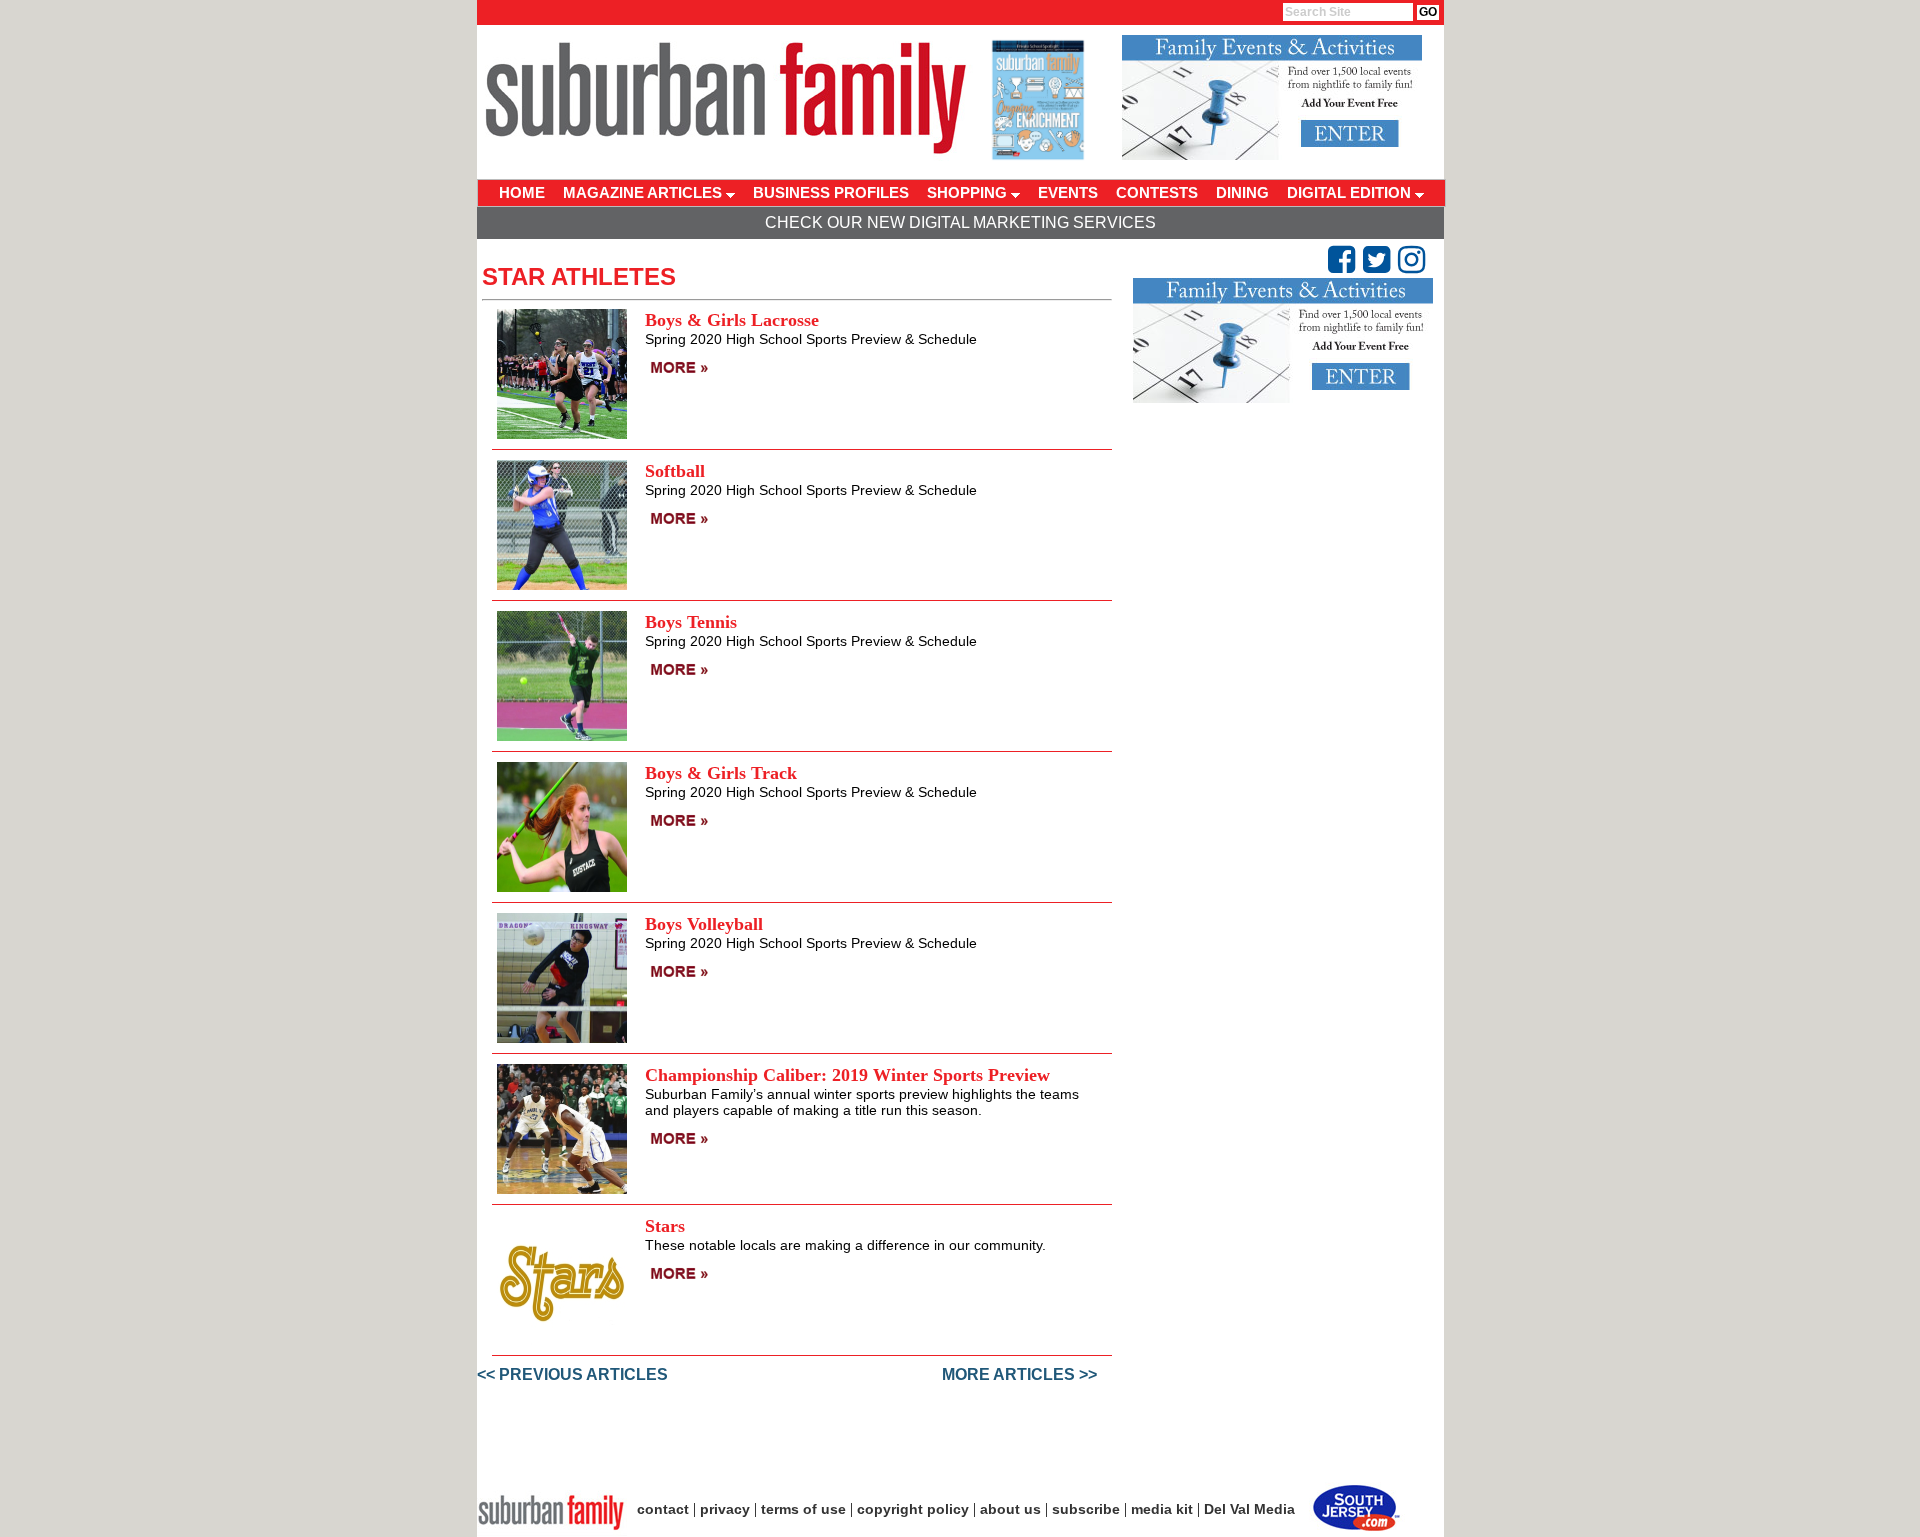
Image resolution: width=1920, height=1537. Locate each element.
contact (663, 1509)
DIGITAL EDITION (1351, 192)
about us (1010, 1509)
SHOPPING (969, 192)
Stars (665, 1226)
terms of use (803, 1509)
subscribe (1086, 1509)
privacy (725, 1509)
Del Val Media (1249, 1509)
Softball (675, 471)
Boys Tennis (691, 622)
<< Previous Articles (572, 1374)
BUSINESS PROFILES (831, 192)
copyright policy (913, 1509)
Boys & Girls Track (721, 773)
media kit (1162, 1509)
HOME (522, 192)
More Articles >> (1019, 1374)
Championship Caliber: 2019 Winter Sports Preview (847, 1075)
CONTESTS (1157, 192)
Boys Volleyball (704, 924)
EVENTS (1068, 192)
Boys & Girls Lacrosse (732, 320)
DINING (1242, 192)
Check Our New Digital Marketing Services (960, 222)
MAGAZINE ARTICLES (644, 192)
